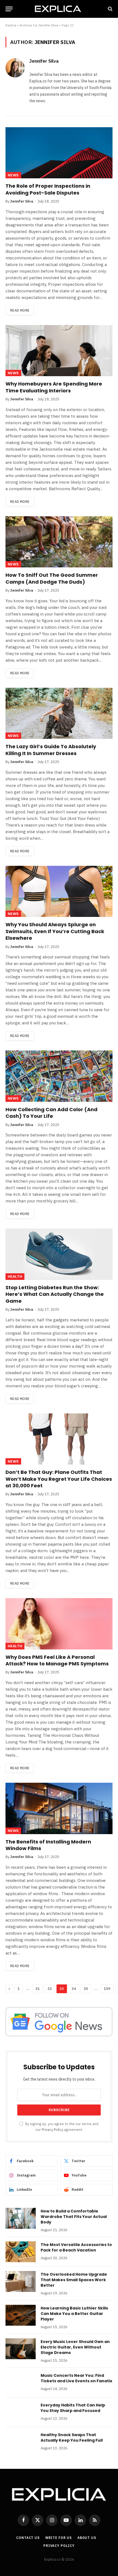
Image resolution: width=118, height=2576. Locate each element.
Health (15, 1276)
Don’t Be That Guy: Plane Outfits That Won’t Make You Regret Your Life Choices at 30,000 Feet (59, 1479)
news (13, 175)
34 (74, 1989)
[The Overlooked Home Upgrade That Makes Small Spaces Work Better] (21, 2281)
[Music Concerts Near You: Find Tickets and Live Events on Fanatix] (21, 2383)
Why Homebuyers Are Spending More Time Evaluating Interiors (54, 387)
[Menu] (9, 9)
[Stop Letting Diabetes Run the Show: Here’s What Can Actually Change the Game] (59, 1254)
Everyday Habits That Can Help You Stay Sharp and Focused (73, 2408)
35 (86, 1989)
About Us (87, 2538)
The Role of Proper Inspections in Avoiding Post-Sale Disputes (48, 189)
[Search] (110, 9)
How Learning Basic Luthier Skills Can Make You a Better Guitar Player (74, 2314)
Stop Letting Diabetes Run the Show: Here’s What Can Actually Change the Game (55, 1294)
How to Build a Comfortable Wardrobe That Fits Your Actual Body (74, 2217)
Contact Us (28, 2538)
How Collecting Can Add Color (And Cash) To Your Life (51, 1113)
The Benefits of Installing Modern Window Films (48, 1845)
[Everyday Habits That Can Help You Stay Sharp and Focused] (21, 2412)
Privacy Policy (52, 2129)
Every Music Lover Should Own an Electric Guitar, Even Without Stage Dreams (75, 2347)
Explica (11, 25)
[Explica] (59, 9)
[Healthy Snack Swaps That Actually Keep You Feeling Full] (21, 2442)
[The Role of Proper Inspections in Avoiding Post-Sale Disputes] (59, 153)
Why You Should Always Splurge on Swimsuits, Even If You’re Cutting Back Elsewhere (55, 931)
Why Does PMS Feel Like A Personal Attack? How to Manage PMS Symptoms (57, 1660)
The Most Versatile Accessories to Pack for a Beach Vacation (76, 2247)
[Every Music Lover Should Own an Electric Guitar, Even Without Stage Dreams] (21, 2349)
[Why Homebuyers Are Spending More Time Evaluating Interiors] (59, 351)
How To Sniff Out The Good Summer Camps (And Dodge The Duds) (52, 578)
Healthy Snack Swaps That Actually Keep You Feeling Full (72, 2438)
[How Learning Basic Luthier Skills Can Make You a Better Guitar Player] (21, 2315)
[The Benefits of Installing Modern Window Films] (59, 1808)
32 (50, 1989)
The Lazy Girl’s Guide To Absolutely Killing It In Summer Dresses (51, 750)
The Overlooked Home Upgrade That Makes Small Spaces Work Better (74, 2280)
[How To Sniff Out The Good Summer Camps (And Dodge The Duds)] (59, 542)
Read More (20, 310)
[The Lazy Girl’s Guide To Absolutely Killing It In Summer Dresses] (59, 713)
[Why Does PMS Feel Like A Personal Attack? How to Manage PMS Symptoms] (59, 1624)
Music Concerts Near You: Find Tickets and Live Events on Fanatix (76, 2378)
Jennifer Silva (44, 61)
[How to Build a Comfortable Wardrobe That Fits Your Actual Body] (21, 2218)
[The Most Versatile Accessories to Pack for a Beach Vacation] (21, 2252)
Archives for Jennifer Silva (39, 25)
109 (107, 1989)
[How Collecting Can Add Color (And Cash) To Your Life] (59, 1076)
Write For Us (59, 2538)
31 (38, 1989)
